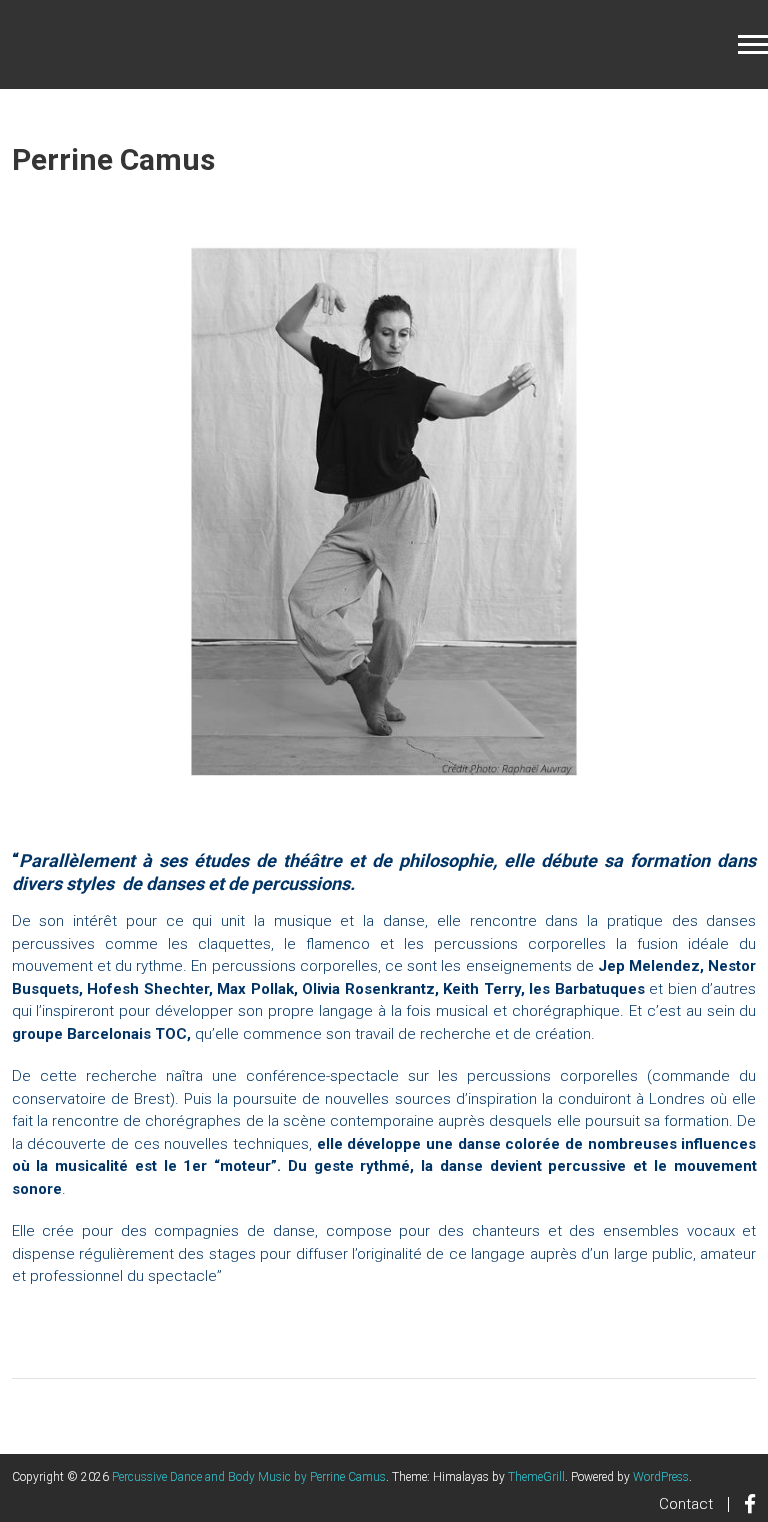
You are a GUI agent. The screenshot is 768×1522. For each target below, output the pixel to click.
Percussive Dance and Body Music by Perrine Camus (249, 1477)
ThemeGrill (536, 1477)
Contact (686, 1504)
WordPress (661, 1477)
